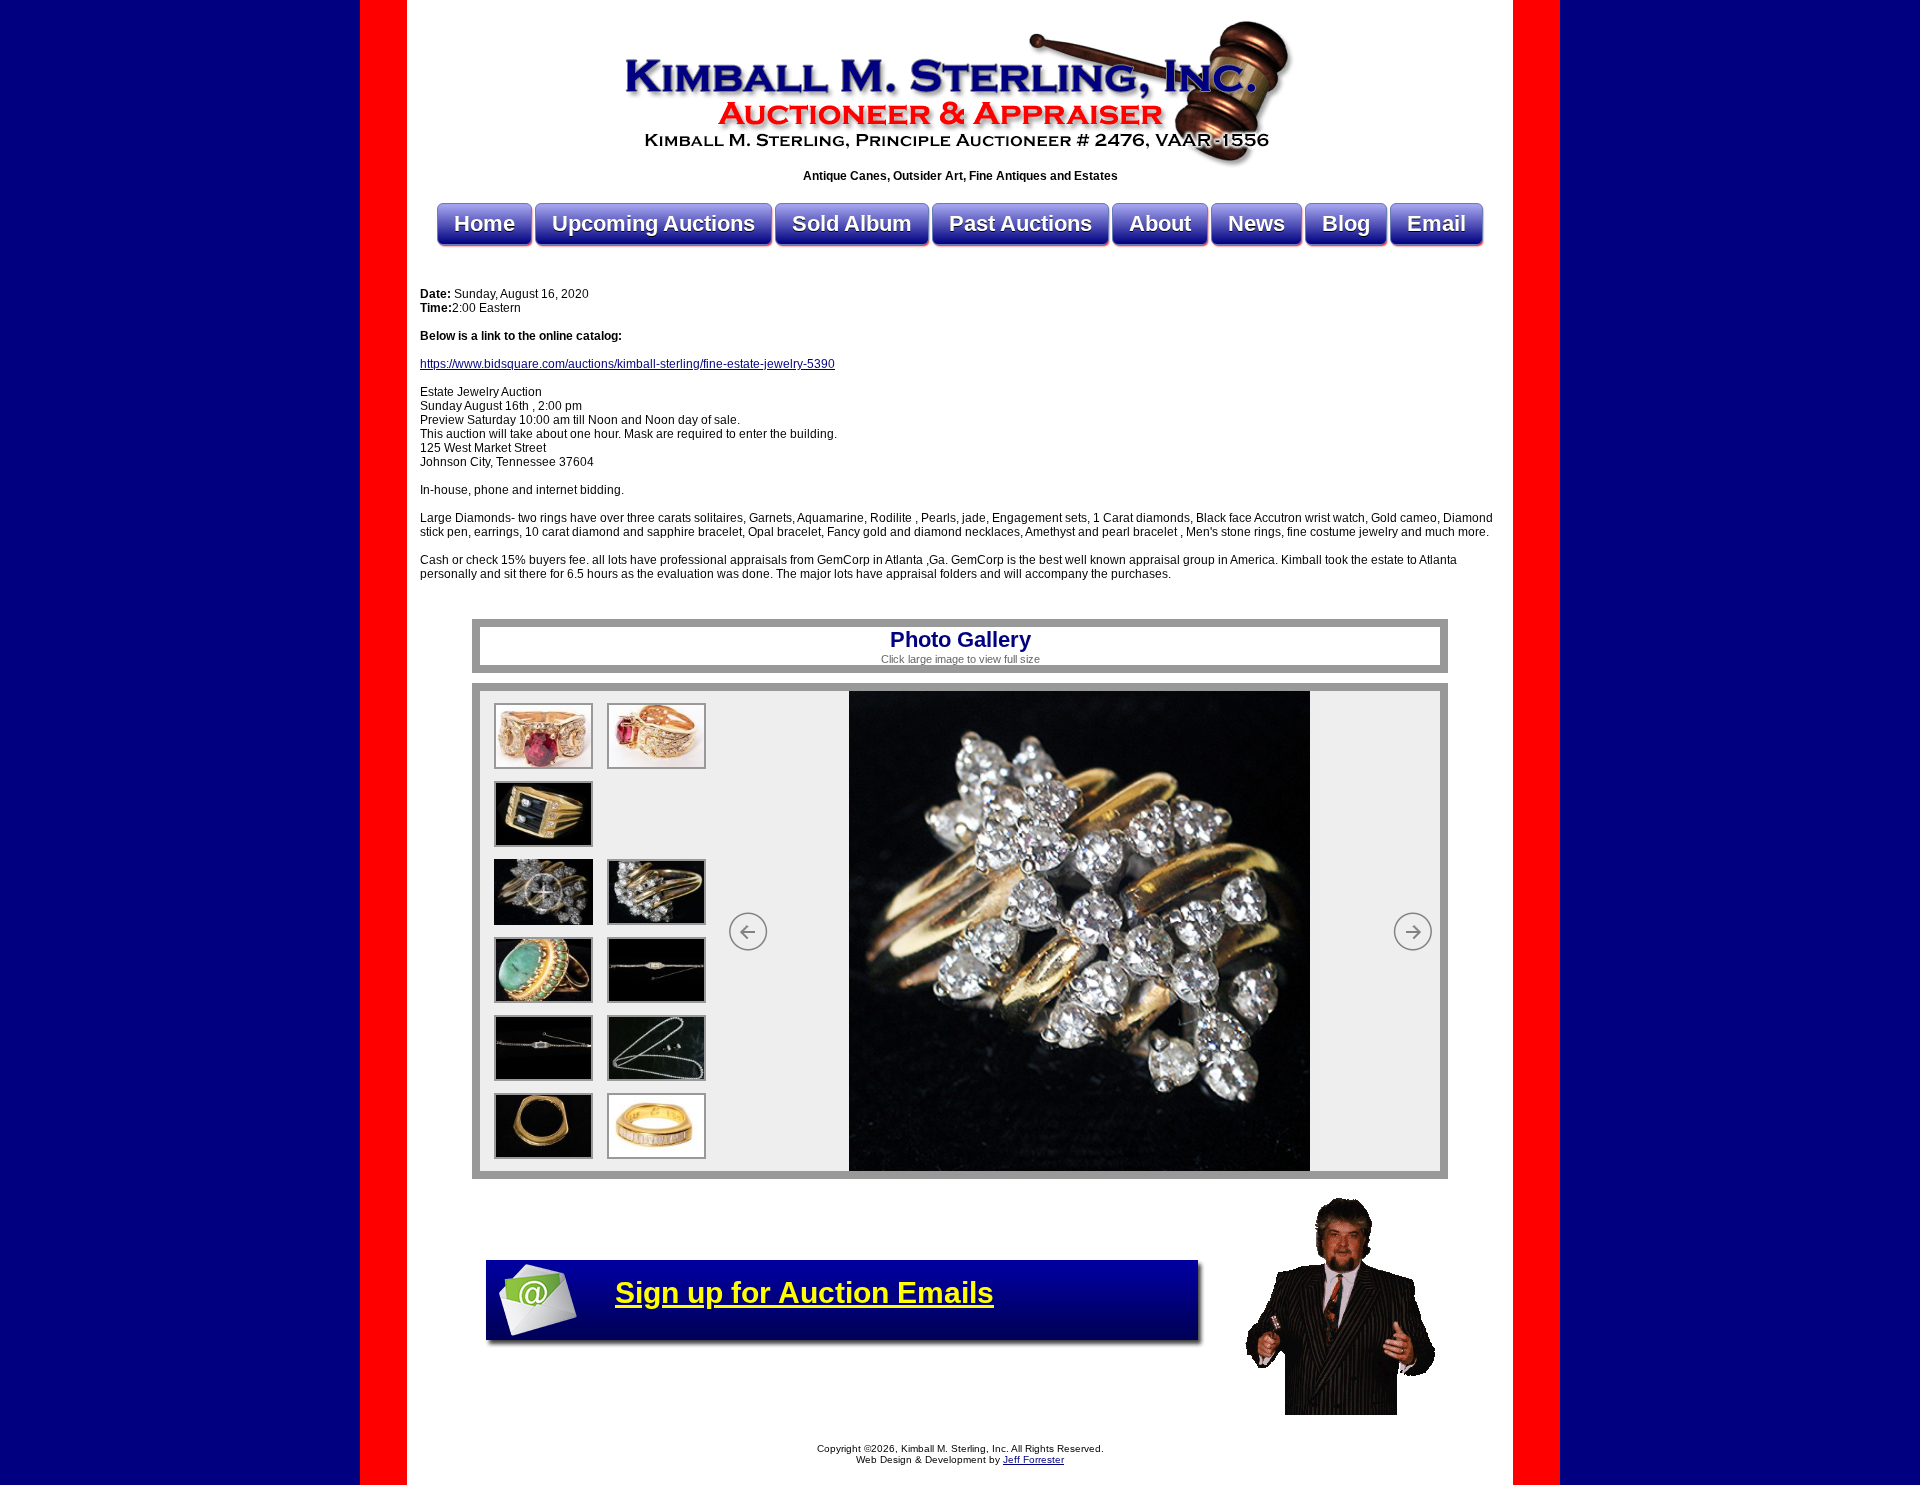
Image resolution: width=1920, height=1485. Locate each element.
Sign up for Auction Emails (804, 1292)
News (1256, 223)
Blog (1346, 223)
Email (1436, 223)
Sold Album (852, 223)
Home (484, 223)
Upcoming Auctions (653, 223)
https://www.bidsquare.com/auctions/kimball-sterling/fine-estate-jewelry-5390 (627, 364)
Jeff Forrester (1033, 1459)
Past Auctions (1020, 223)
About (1160, 223)
